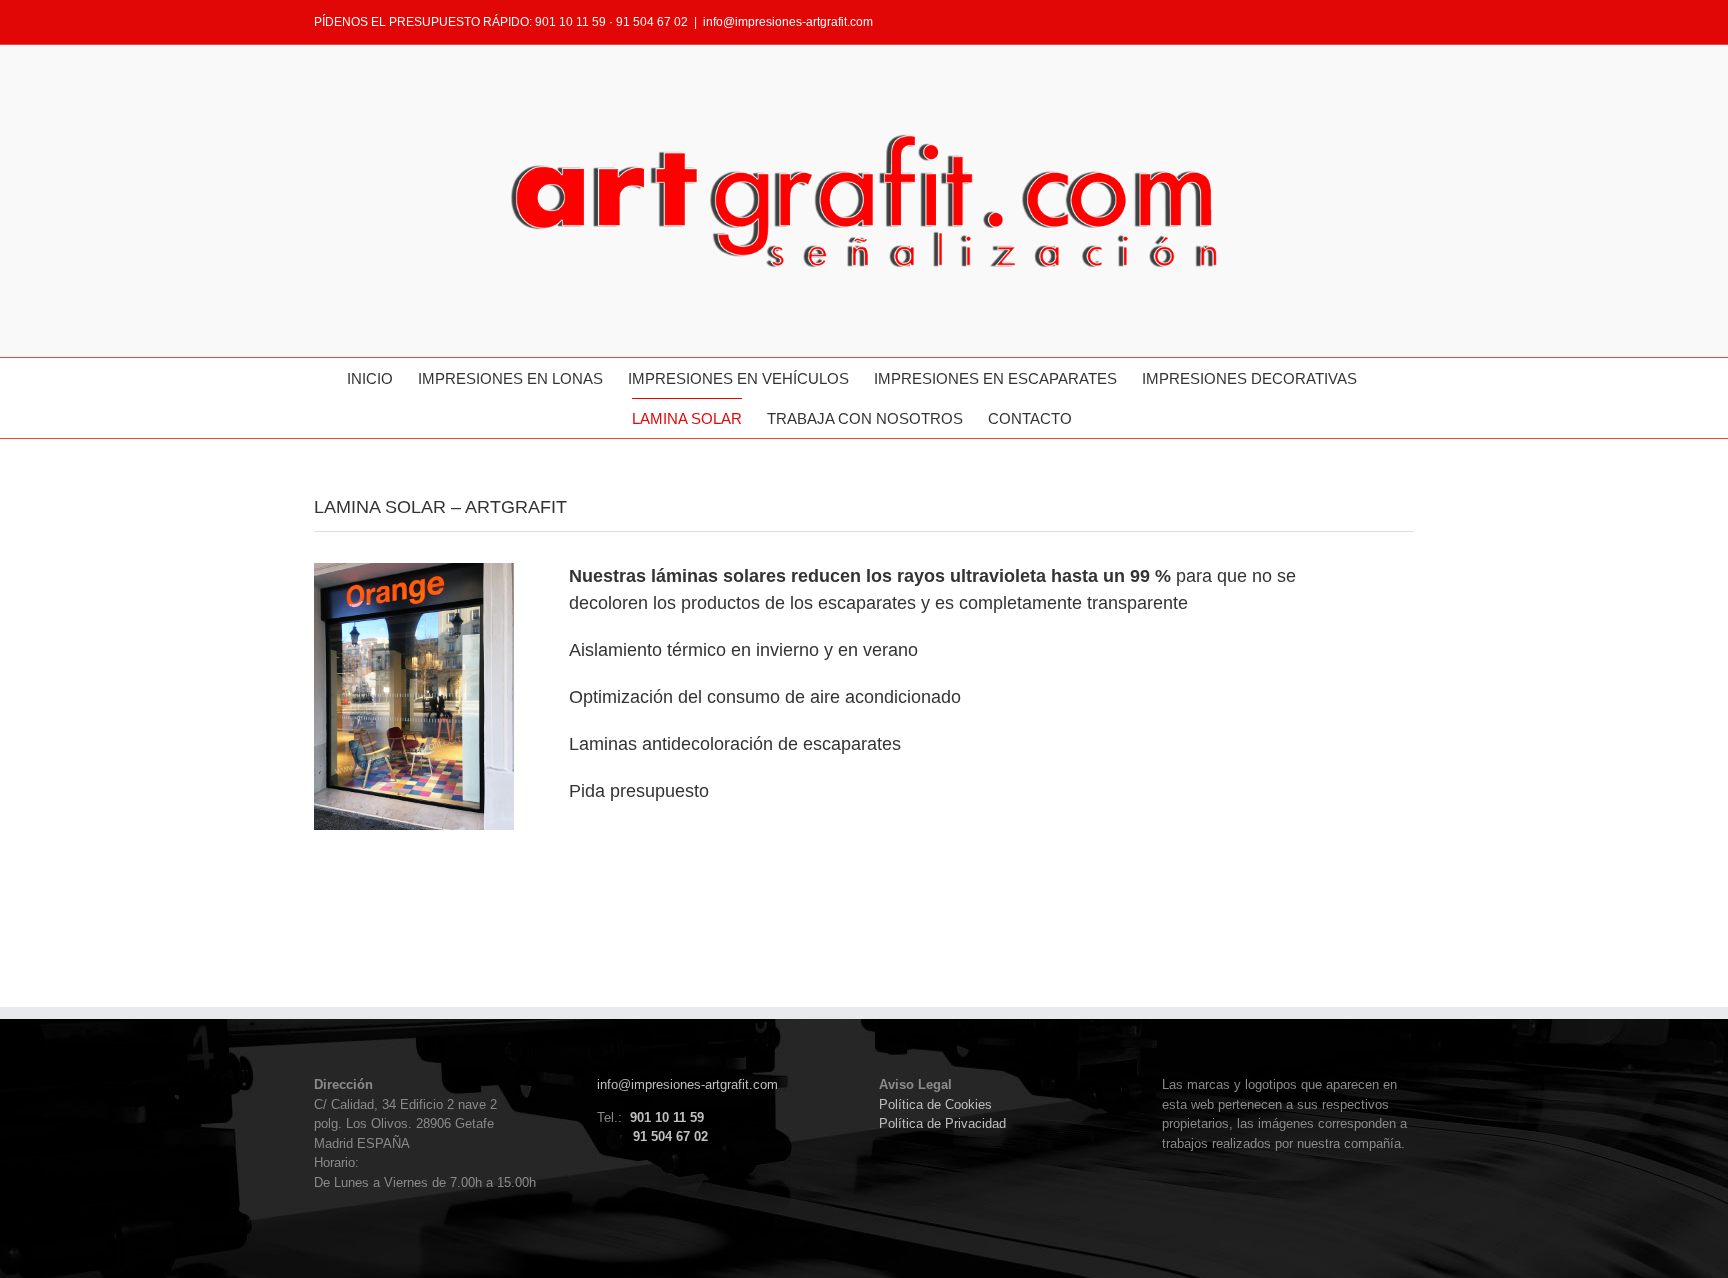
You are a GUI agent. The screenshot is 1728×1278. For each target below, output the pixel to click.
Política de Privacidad (942, 1123)
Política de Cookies (935, 1104)
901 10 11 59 (667, 1117)
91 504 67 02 (670, 1136)
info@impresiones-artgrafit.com (788, 22)
